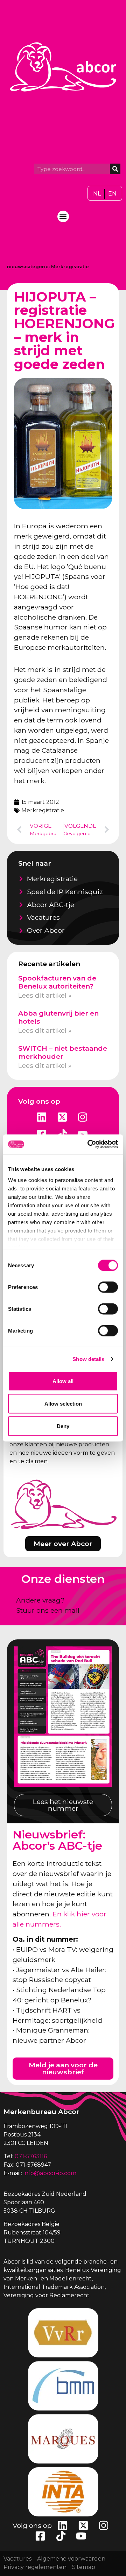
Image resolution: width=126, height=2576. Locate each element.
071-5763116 (31, 2156)
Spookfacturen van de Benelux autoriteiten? (57, 982)
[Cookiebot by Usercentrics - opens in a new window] (89, 1144)
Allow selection (63, 1403)
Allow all (63, 1381)
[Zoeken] (115, 169)
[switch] (108, 1287)
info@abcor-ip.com (50, 2173)
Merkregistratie (70, 267)
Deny (63, 1426)
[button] (63, 216)
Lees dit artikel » (45, 995)
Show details (88, 1359)
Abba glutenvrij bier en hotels (58, 1017)
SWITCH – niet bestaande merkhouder (63, 1052)
